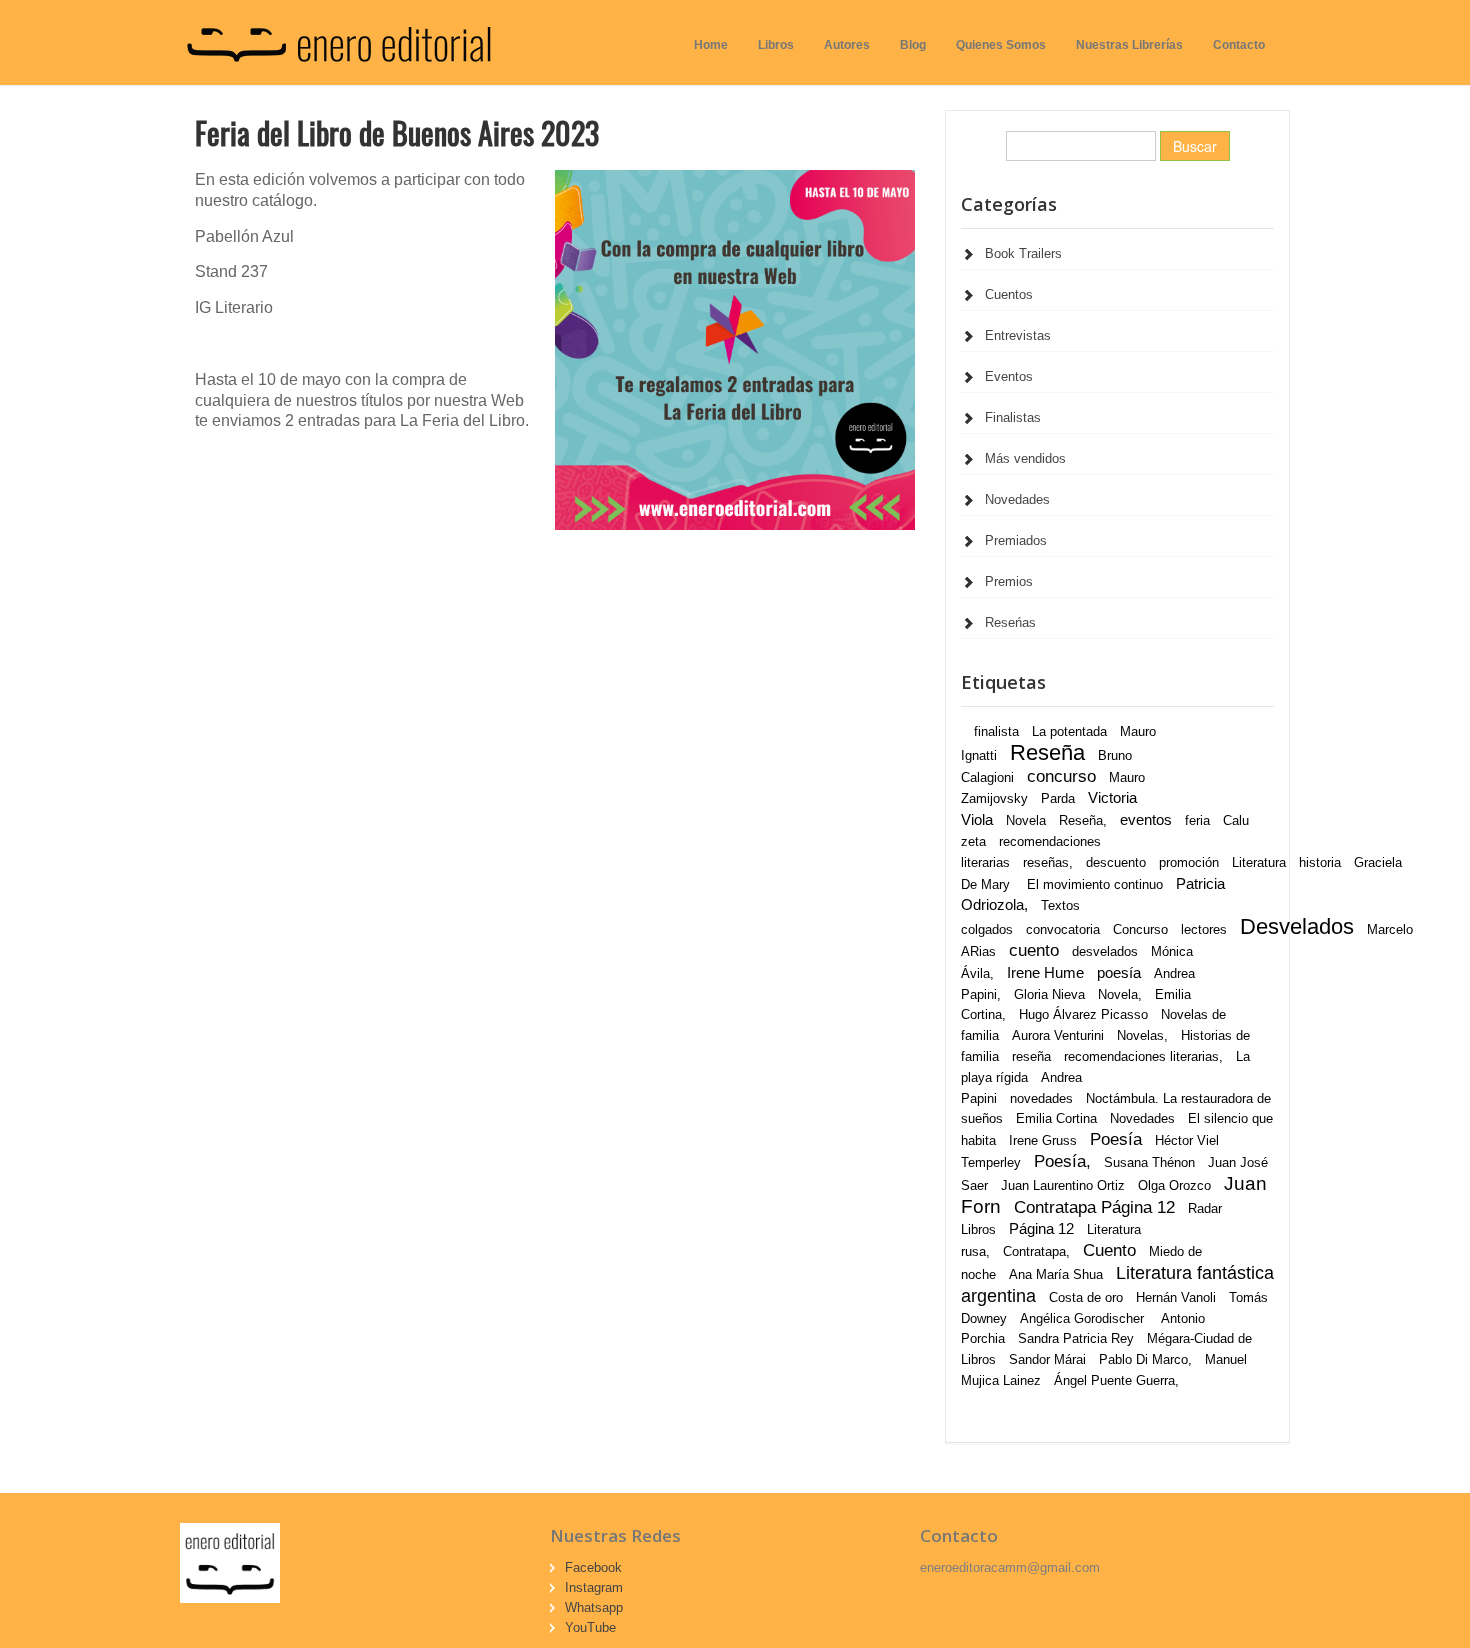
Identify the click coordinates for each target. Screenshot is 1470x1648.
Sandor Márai (1047, 1359)
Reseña (1047, 752)
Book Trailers (1023, 253)
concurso (1061, 776)
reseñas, (1048, 862)
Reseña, (1083, 820)
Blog (913, 45)
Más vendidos (1025, 458)
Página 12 (1041, 1228)
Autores (847, 45)
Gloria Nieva (1049, 994)
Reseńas (1010, 622)
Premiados (1016, 540)
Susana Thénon (1149, 1162)
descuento (1116, 862)
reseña (1031, 1056)
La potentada (1069, 731)
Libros (776, 45)
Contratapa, (1036, 1251)
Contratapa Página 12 (1094, 1207)
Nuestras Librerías (1129, 45)
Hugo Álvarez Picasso (1083, 1014)
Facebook (593, 1567)
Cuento (1109, 1250)
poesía (1119, 972)
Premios (1009, 581)
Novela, (1120, 994)
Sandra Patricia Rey (1076, 1338)
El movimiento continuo (1095, 884)
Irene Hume (1045, 972)
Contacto (1239, 45)
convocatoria (1063, 929)
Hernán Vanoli (1176, 1297)
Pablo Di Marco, (1145, 1359)
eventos (1146, 819)
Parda (1058, 798)
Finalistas (1013, 417)
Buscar (1195, 146)
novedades (1041, 1098)
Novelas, (1142, 1035)
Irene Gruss (1043, 1140)
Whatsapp (594, 1607)
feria (1197, 820)
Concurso (1140, 929)
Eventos (1009, 376)
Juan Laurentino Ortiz (1063, 1185)
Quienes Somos (1001, 45)
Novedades (1017, 499)
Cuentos (1009, 294)
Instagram (594, 1587)
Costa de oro (1086, 1297)
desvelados (1105, 951)
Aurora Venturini (1058, 1035)
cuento (1034, 950)
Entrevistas (1018, 335)
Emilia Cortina (1056, 1118)
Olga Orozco (1174, 1185)
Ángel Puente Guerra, (1116, 1380)
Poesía (1116, 1139)
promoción (1189, 862)
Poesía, (1062, 1161)
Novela (1026, 820)
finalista (996, 731)
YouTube (590, 1627)
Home (711, 45)
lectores (1204, 929)
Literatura (1259, 862)
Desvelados (1297, 926)
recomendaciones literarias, (1143, 1056)
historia (1320, 862)
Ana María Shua (1056, 1274)
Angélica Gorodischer (1084, 1318)
